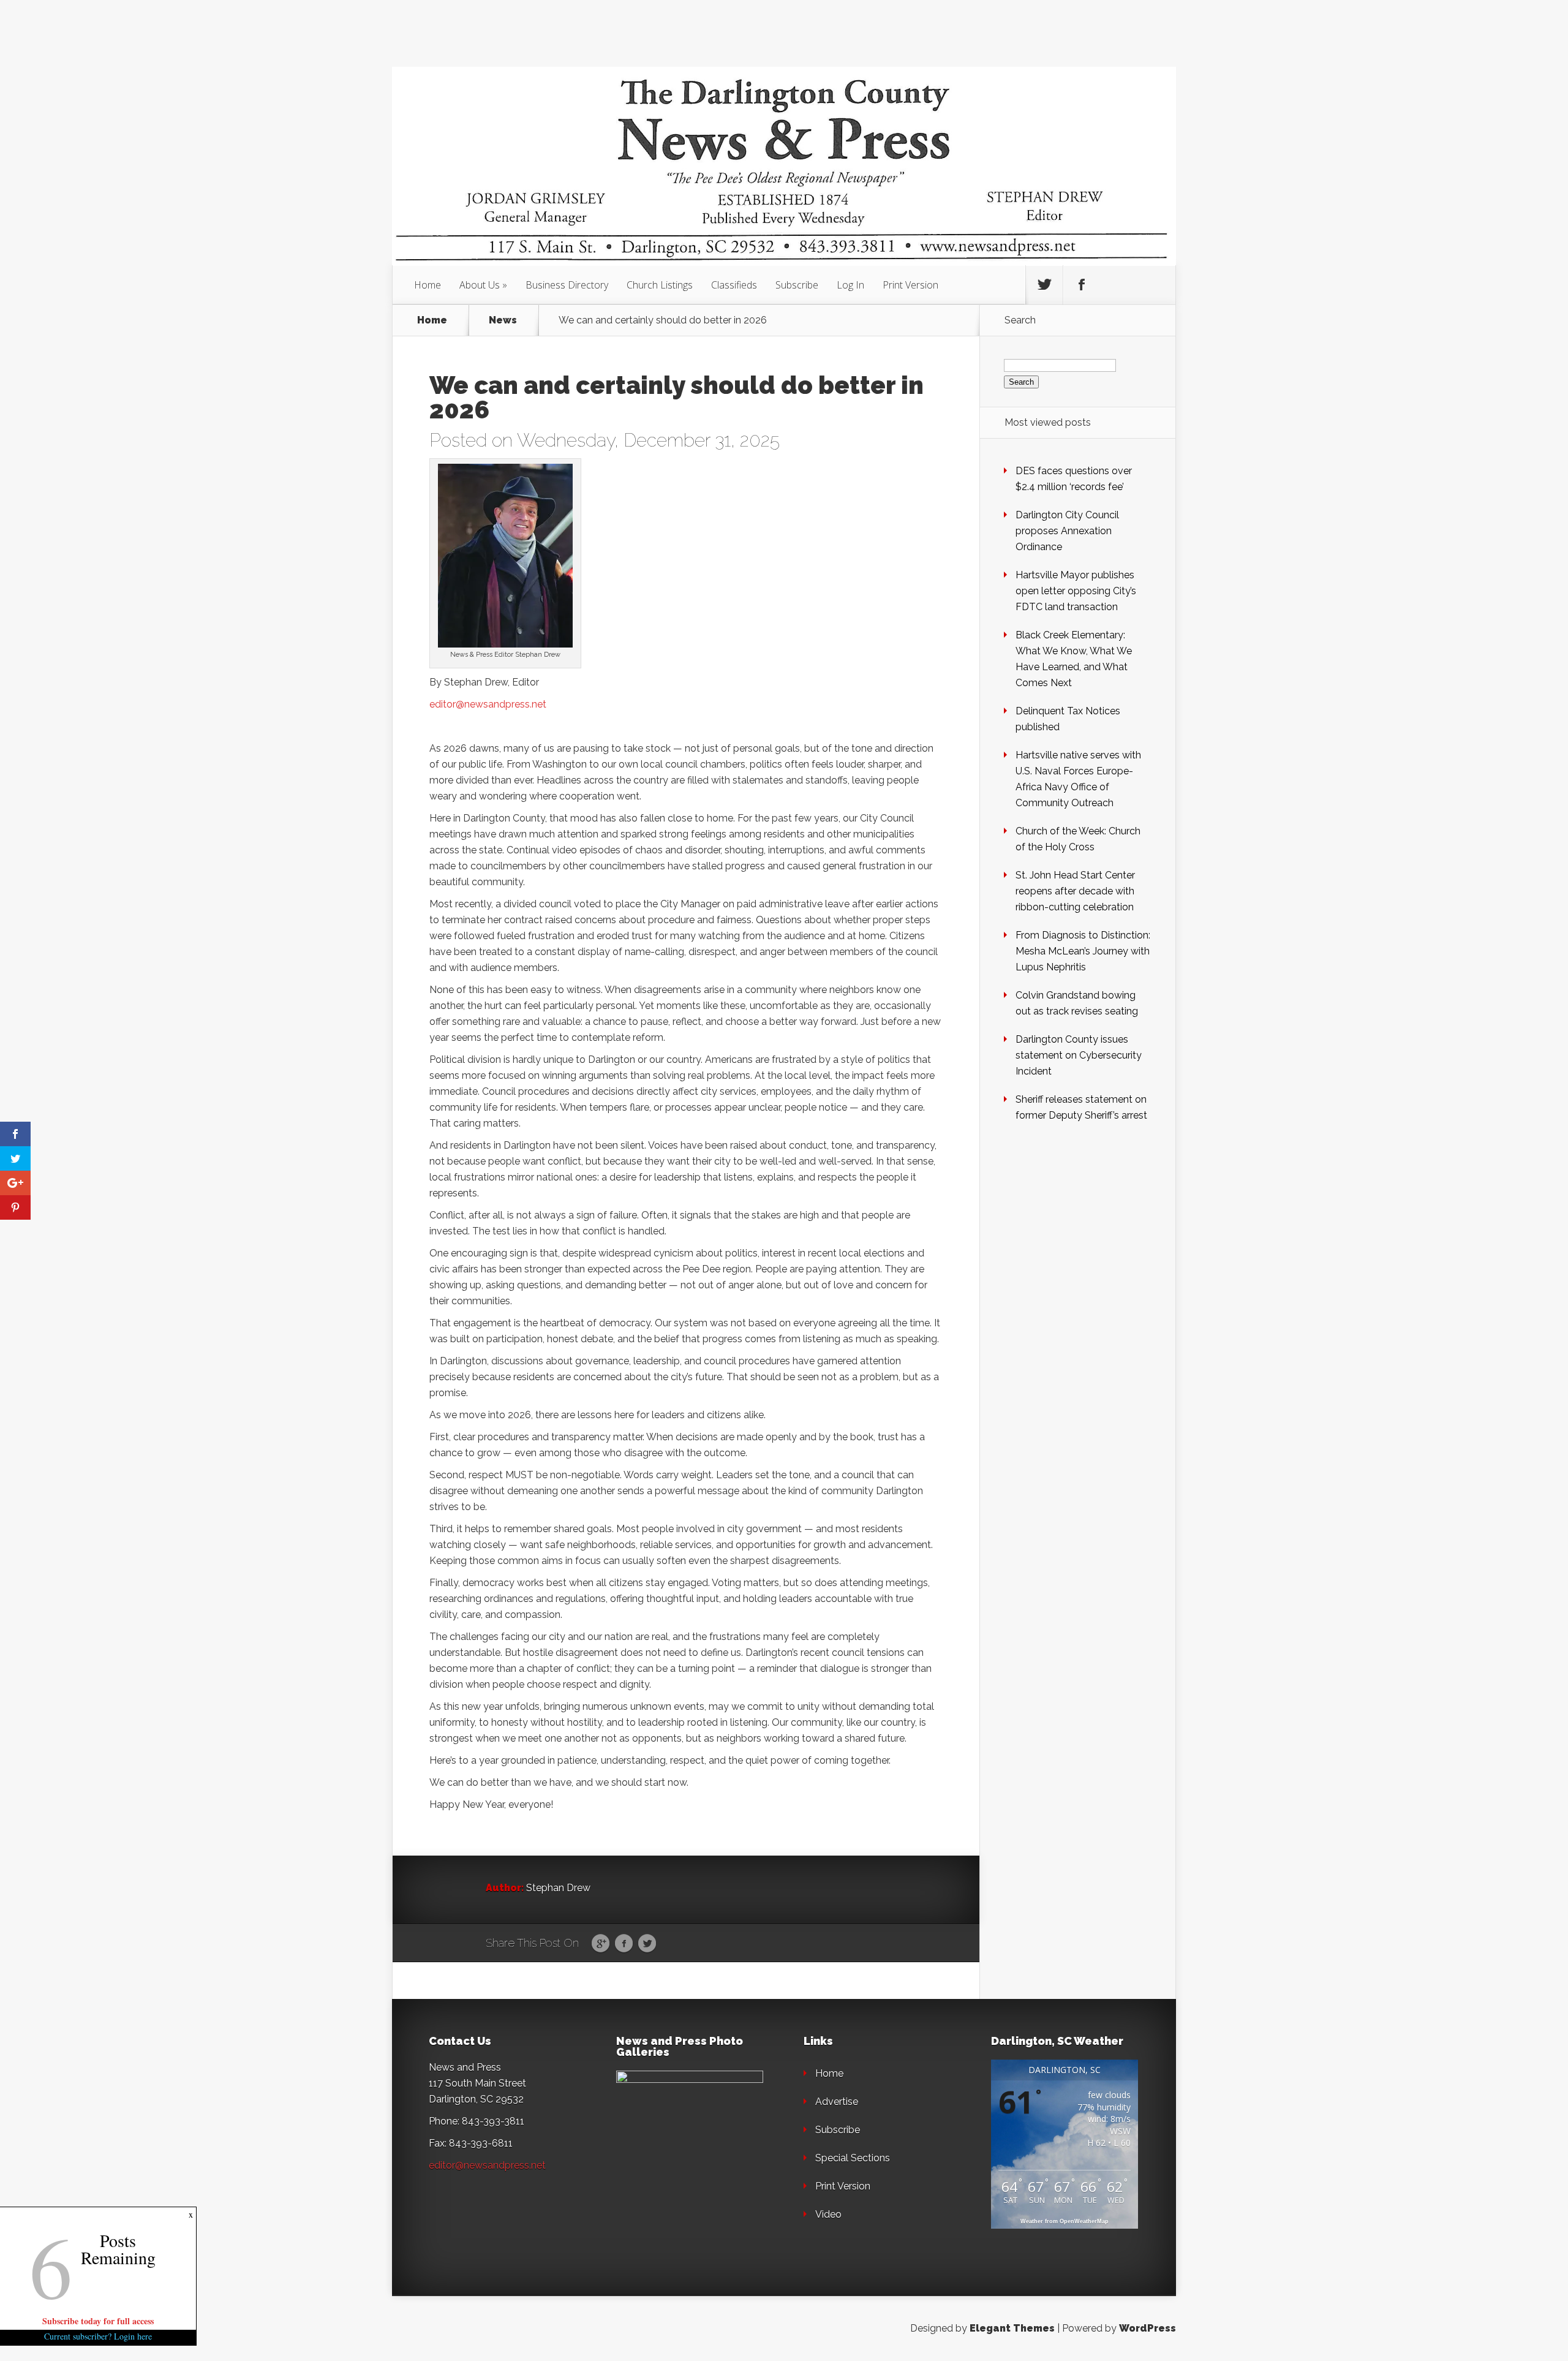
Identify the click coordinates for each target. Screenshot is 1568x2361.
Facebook (624, 1944)
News (503, 320)
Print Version (910, 285)
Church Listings (660, 285)
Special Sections (853, 2158)
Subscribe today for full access (98, 2321)
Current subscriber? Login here (98, 2336)
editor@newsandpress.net (488, 704)
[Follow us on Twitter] (1044, 285)
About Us (480, 285)
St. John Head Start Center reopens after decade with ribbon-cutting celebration (1075, 891)
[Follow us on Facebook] (1082, 285)
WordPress (1148, 2328)
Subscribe (797, 285)
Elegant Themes (1012, 2328)
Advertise (837, 2102)
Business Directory (567, 285)
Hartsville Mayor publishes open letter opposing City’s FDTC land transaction (1076, 591)
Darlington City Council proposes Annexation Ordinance (1067, 531)
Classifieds (734, 285)
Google (601, 1944)
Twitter (647, 1944)
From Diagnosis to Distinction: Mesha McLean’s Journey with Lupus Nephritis (1083, 951)
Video (828, 2214)
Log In (850, 285)
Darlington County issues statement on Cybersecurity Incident (1079, 1055)
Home (428, 285)
